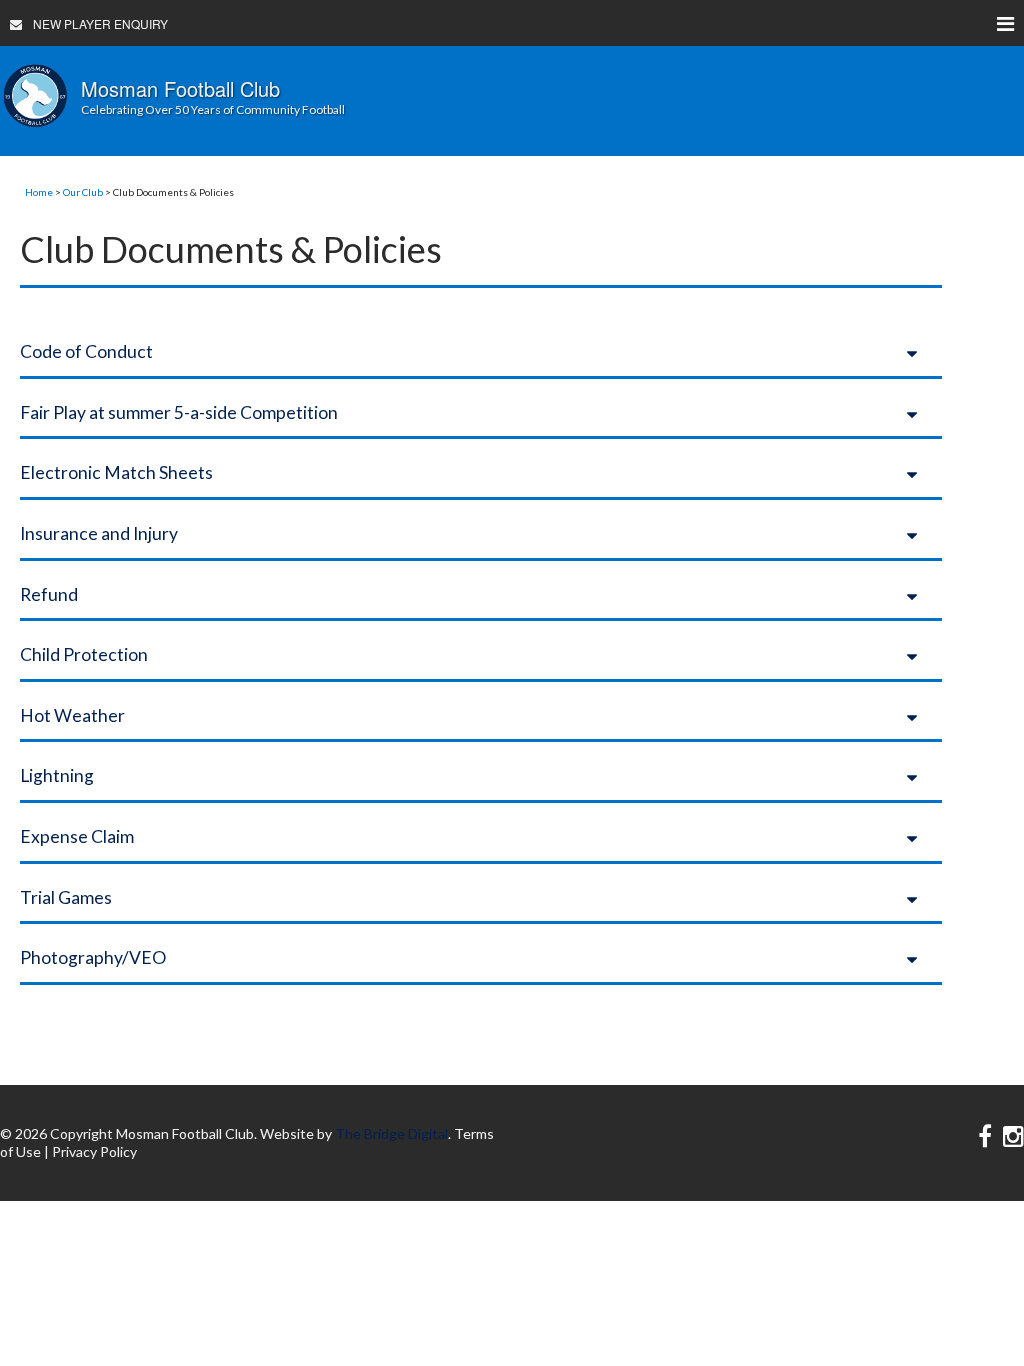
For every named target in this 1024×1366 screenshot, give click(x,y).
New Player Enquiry (100, 23)
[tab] (481, 352)
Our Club (83, 192)
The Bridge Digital (391, 1133)
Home (39, 192)
